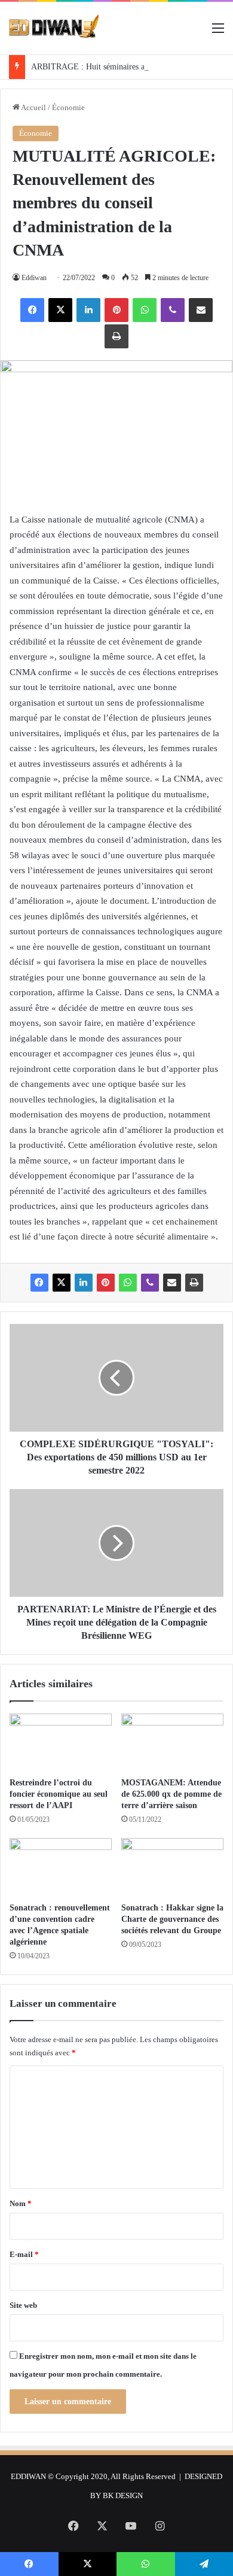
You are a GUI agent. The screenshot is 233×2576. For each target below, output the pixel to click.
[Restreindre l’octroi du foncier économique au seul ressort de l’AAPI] (61, 1742)
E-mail (24, 2254)
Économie (68, 107)
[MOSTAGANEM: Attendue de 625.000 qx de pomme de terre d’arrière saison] (172, 1742)
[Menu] (218, 33)
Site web (23, 2305)
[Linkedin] (88, 310)
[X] (60, 310)
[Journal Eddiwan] (54, 28)
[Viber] (173, 310)
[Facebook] (32, 310)
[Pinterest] (116, 310)
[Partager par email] (201, 310)
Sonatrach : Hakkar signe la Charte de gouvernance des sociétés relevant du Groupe (172, 1919)
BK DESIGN (123, 2495)
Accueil (33, 107)
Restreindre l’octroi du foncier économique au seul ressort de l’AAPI (60, 1794)
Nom (21, 2203)
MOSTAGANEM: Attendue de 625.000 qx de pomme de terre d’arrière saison (171, 1794)
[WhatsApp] (145, 310)
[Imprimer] (116, 336)
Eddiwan (34, 278)
